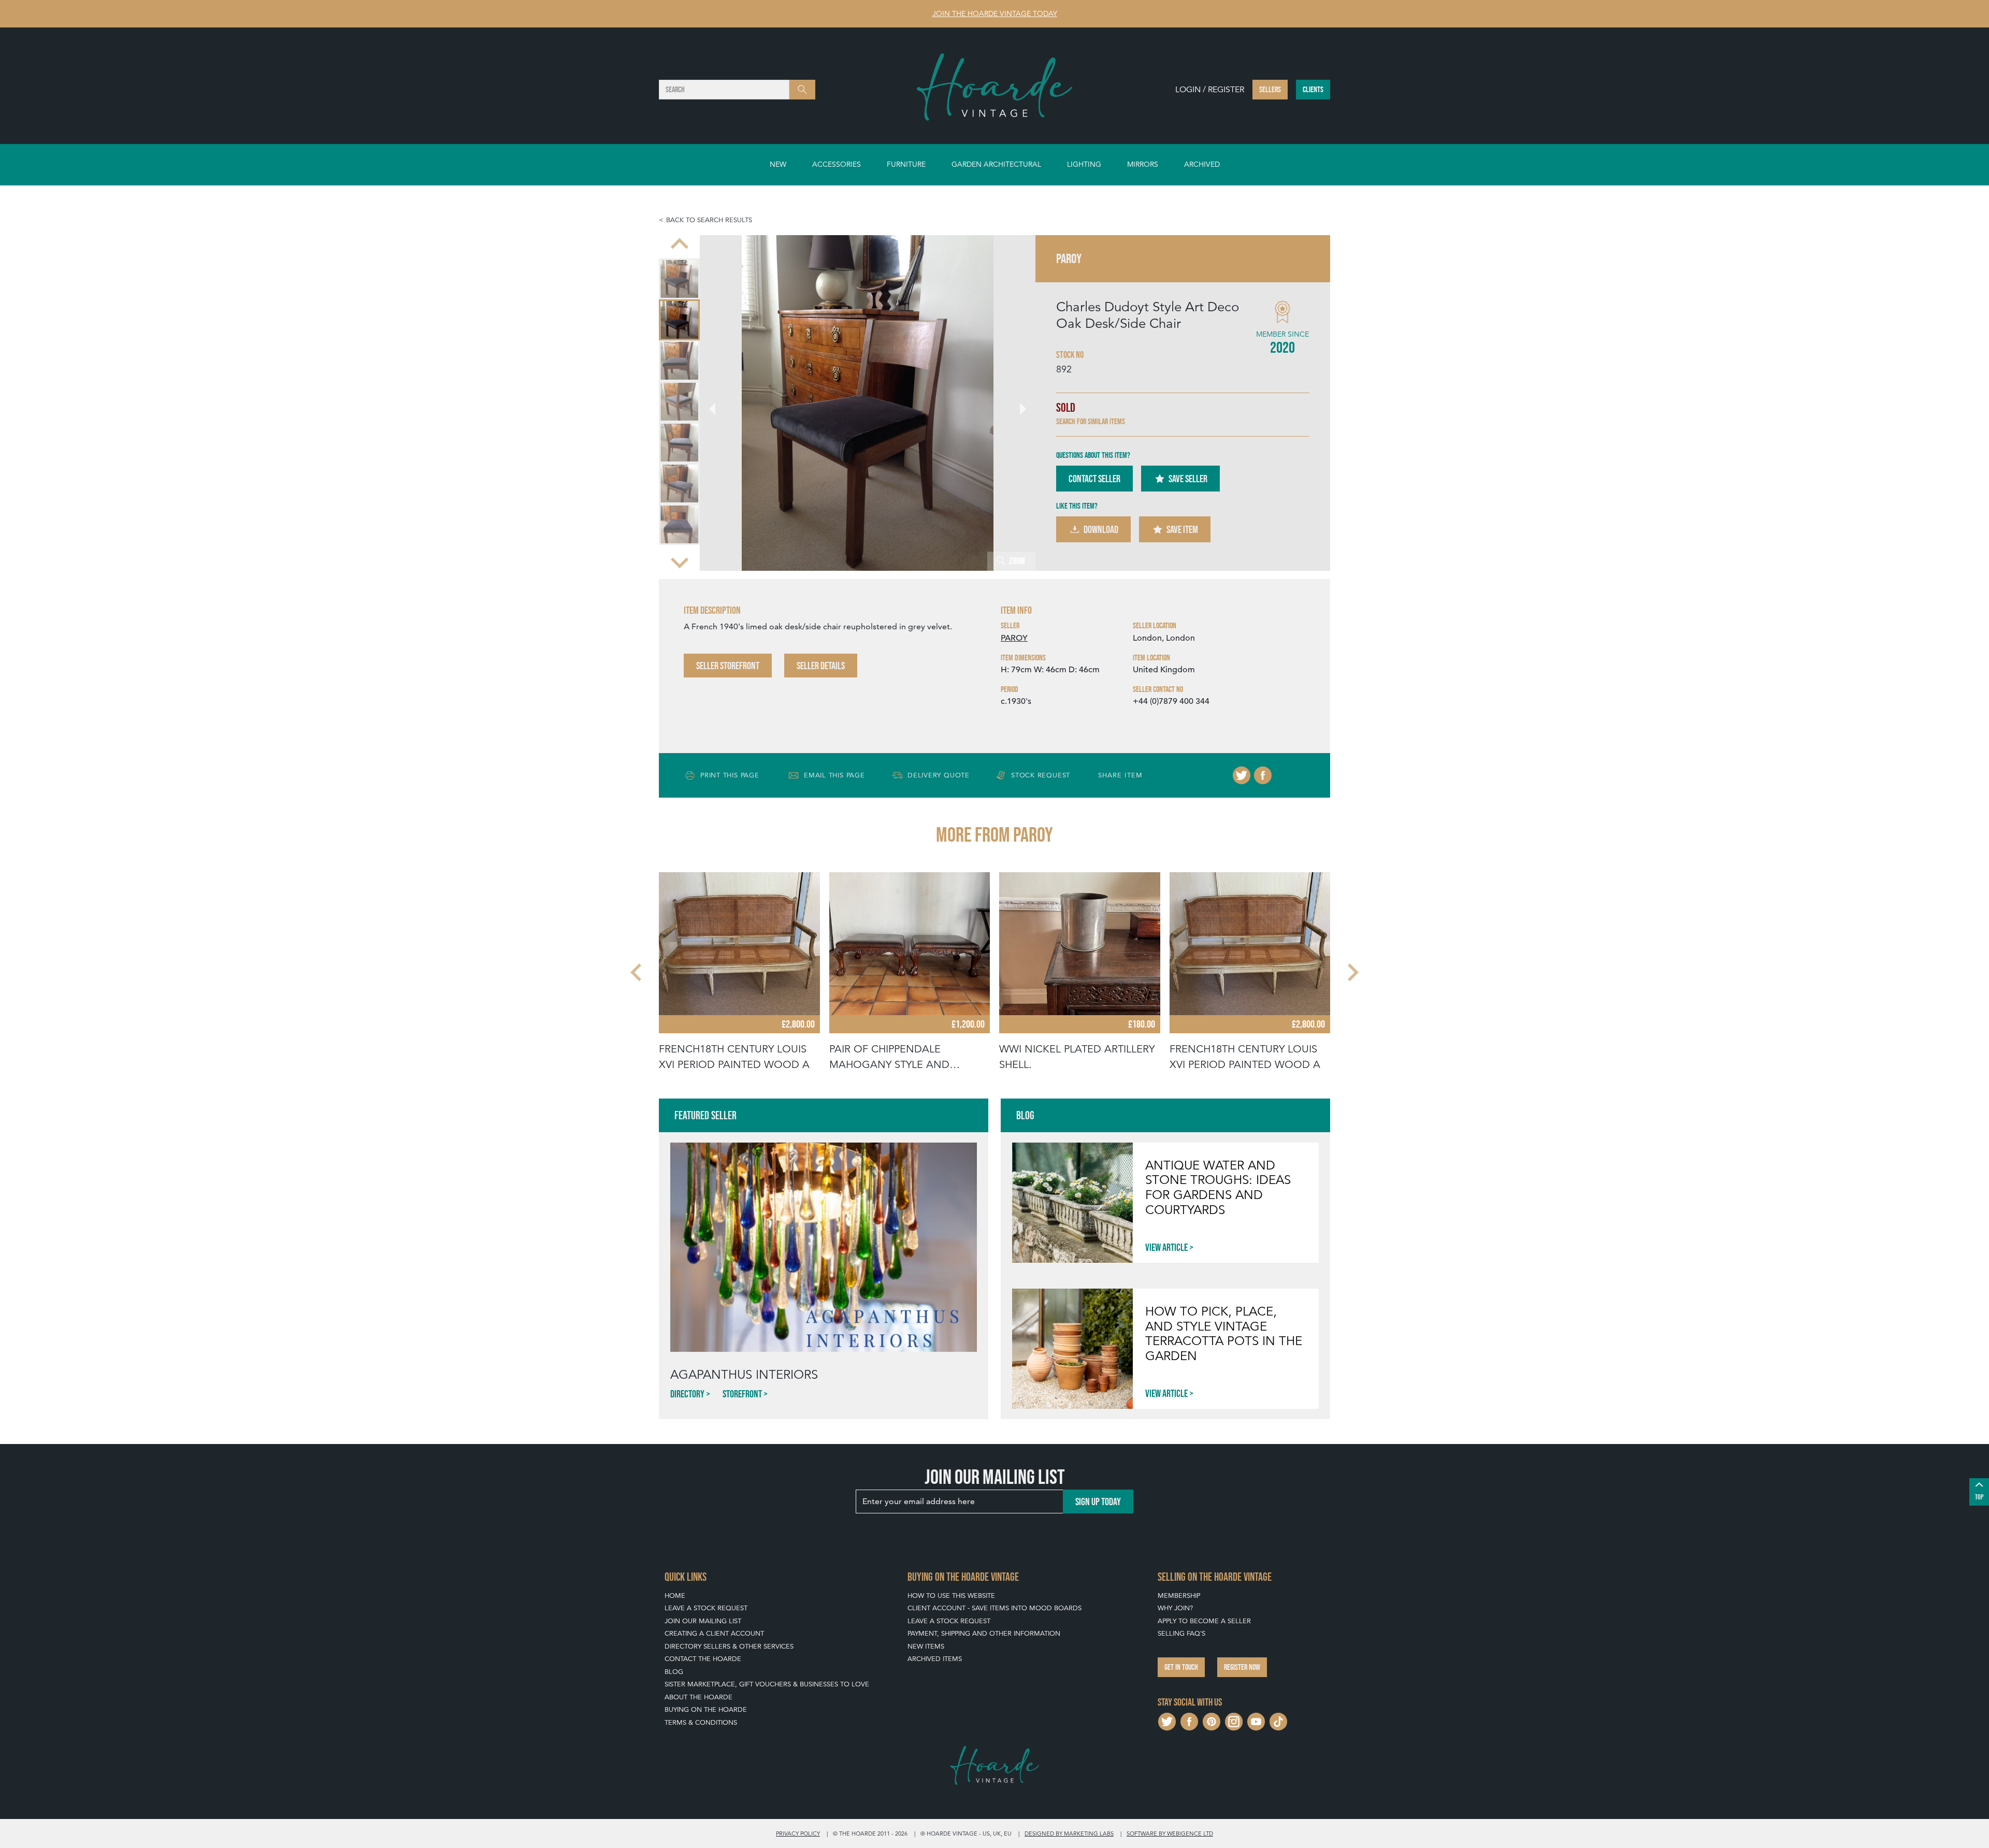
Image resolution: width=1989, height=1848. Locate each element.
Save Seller (1188, 479)
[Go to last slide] (637, 972)
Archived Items (935, 1659)
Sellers (1270, 89)
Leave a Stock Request (706, 1608)
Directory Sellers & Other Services (729, 1646)
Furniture (906, 164)
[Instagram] (1234, 1720)
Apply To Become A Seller (1204, 1621)
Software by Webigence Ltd (1170, 1833)
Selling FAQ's (1181, 1633)
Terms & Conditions (701, 1722)
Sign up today (1098, 1502)
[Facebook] (1263, 775)
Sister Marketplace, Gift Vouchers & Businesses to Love (767, 1684)
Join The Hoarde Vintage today (995, 13)
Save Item (1182, 529)
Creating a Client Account (714, 1633)
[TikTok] (1278, 1720)
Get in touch (1181, 1667)
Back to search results (709, 220)
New (778, 164)
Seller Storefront (728, 666)
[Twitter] (1242, 775)
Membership (1179, 1596)
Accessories (837, 164)
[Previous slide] (680, 244)
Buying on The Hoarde (706, 1709)
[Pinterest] (1212, 1720)
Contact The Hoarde (703, 1659)
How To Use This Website (951, 1596)
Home (675, 1596)
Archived (1202, 164)
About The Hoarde (698, 1697)
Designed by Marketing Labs (1069, 1833)
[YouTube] (1256, 1720)
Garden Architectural (996, 164)
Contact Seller (1094, 479)
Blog (674, 1672)
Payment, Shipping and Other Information (984, 1633)
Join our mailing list (703, 1621)
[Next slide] (680, 561)
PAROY (1014, 638)
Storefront (742, 1394)
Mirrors (1143, 164)
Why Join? (1175, 1608)
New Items (926, 1646)
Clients (1313, 89)
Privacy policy (798, 1833)
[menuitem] (679, 279)
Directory (687, 1394)
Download (1101, 529)
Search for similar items (1091, 421)
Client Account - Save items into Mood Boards (994, 1608)
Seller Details (821, 666)
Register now (1242, 1667)
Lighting (1084, 164)
